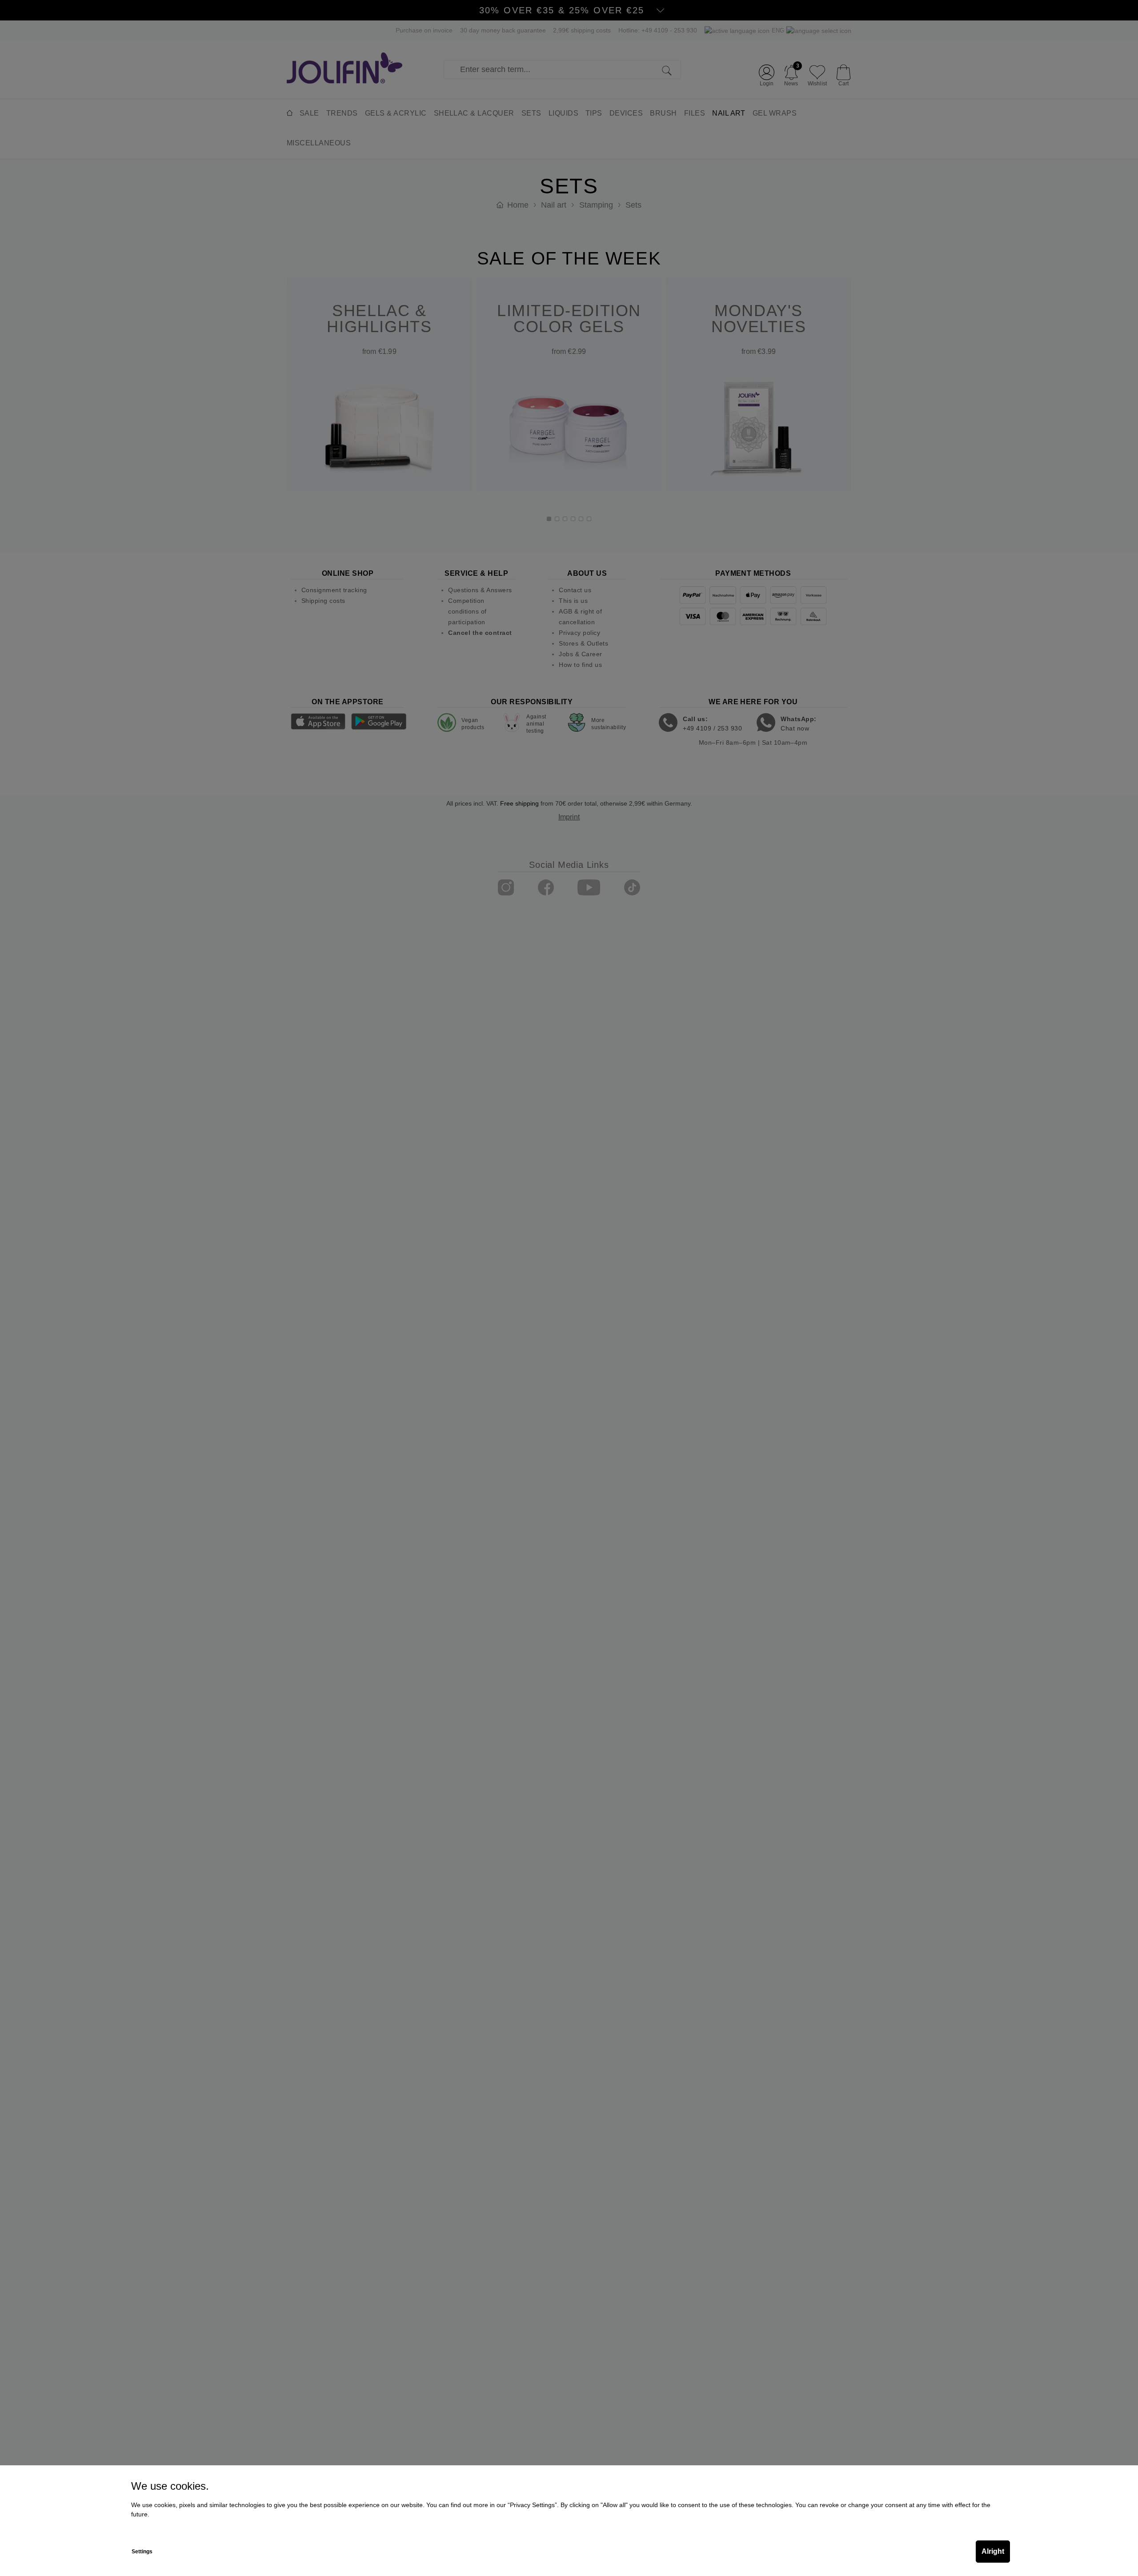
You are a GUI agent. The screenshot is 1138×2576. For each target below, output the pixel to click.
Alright (993, 2551)
